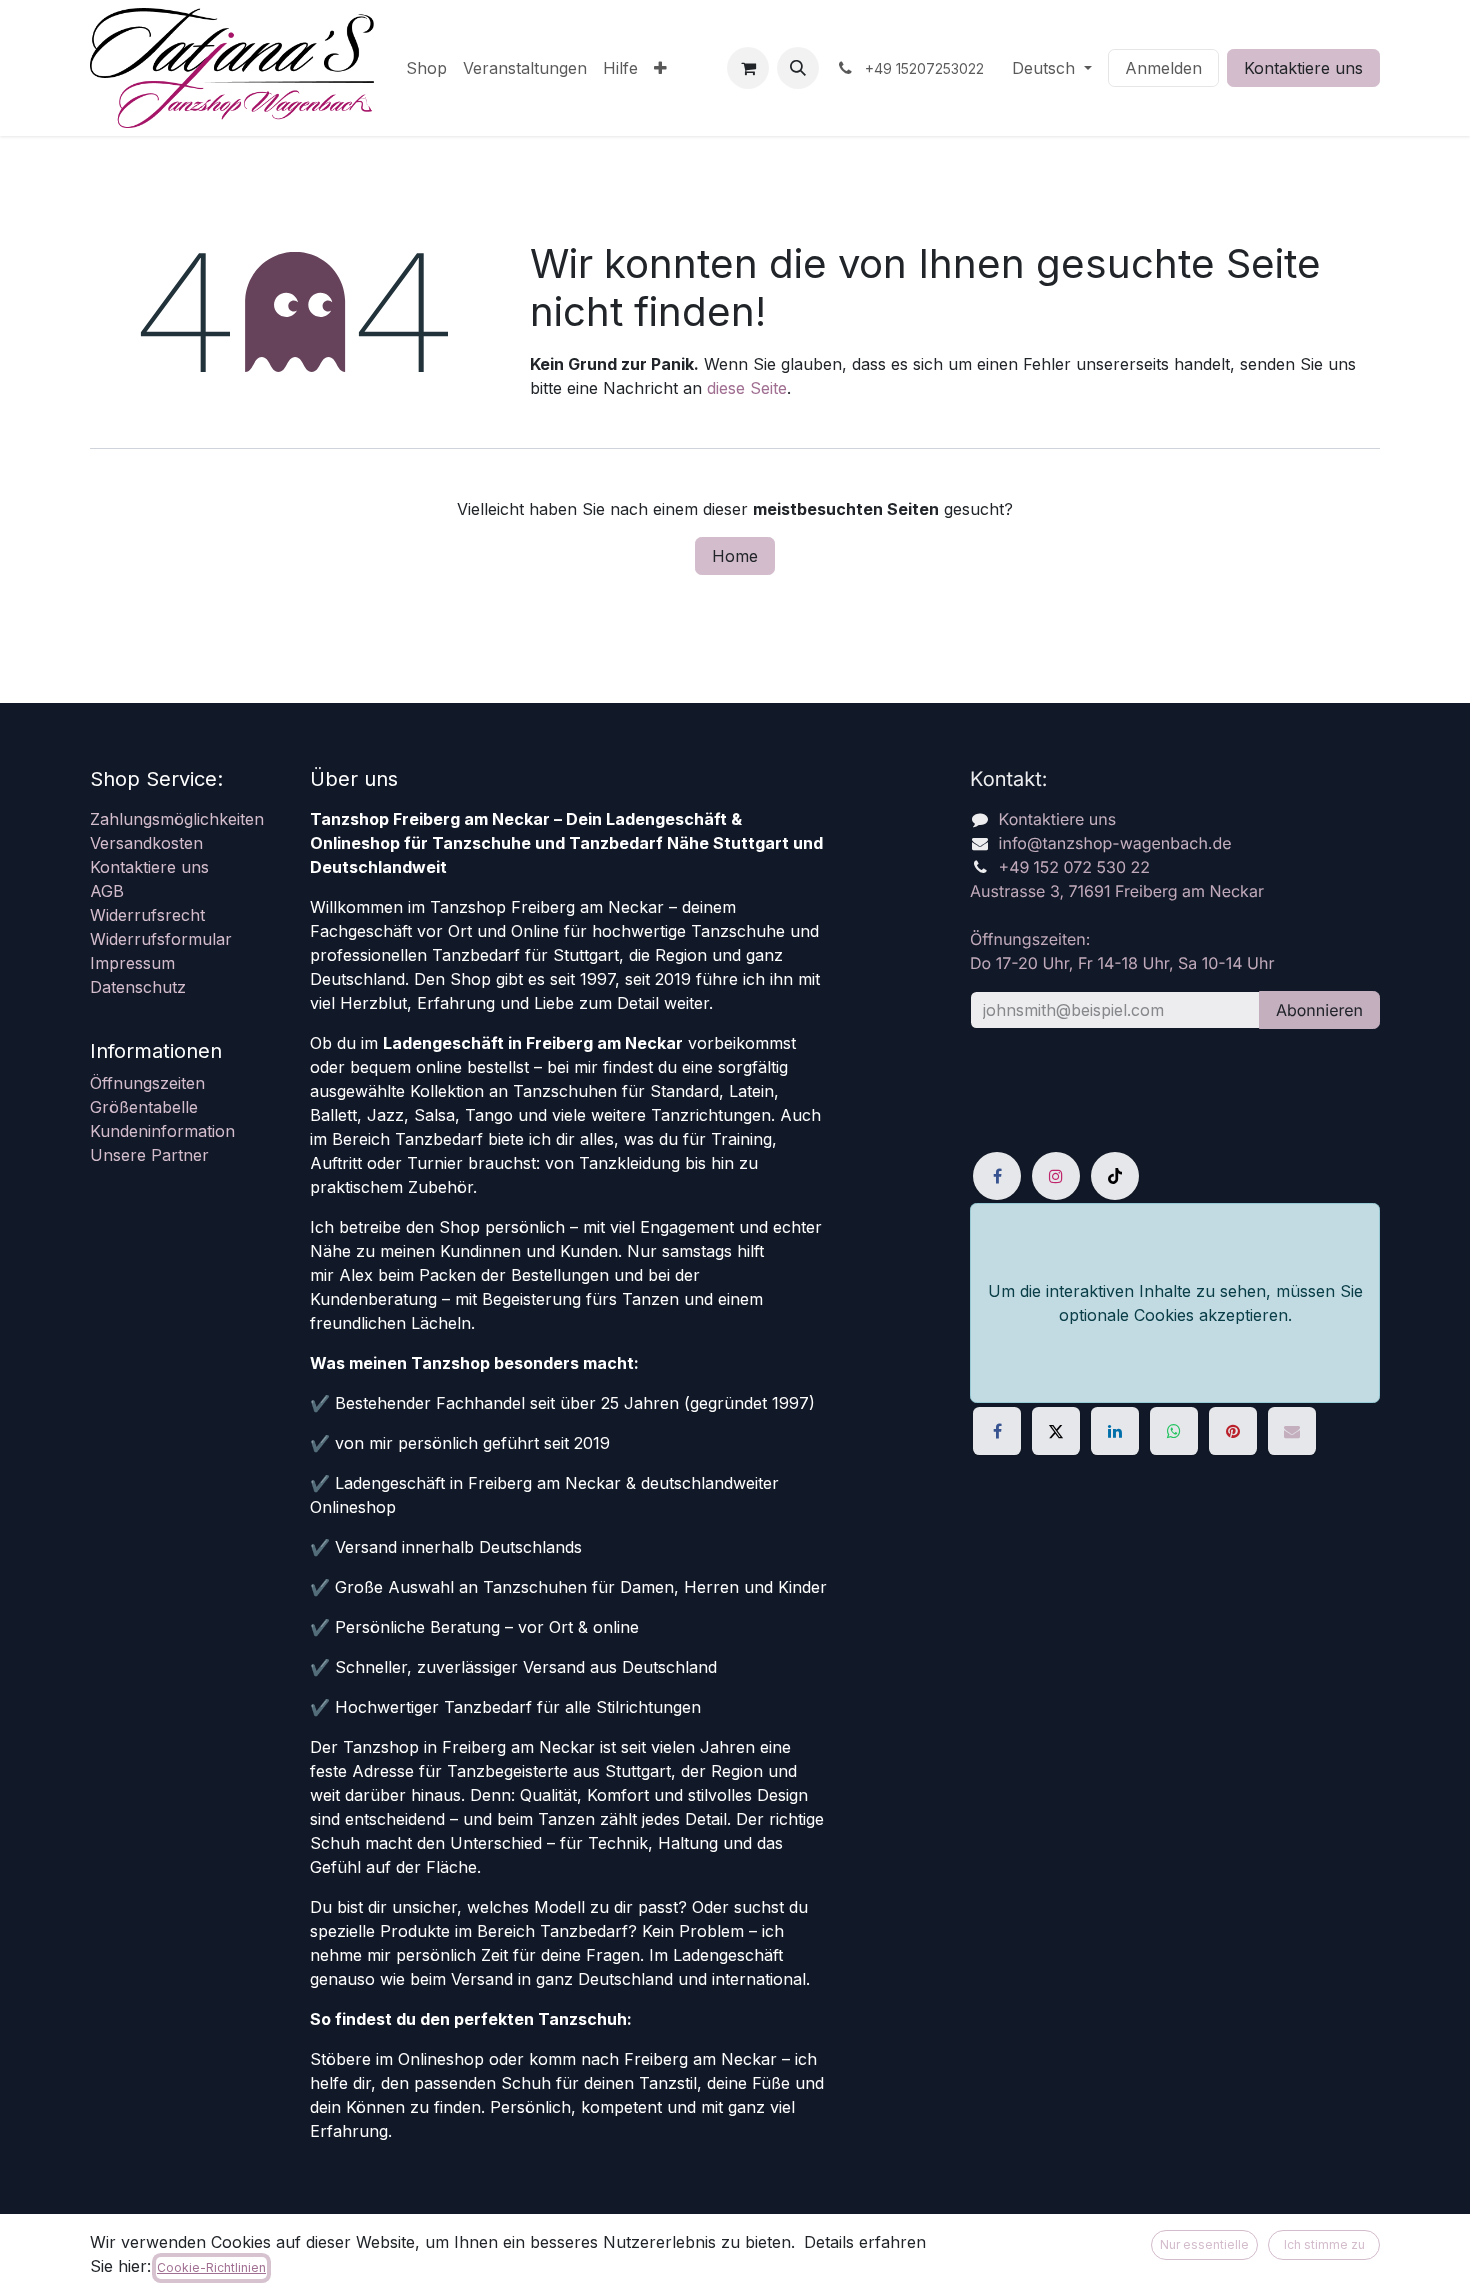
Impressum (132, 963)
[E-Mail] (1292, 1431)
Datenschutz (138, 987)
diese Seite (747, 388)
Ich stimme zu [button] (1324, 2244)
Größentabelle (144, 1107)
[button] (798, 68)
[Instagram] (1056, 1176)
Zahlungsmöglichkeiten (177, 819)
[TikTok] (1115, 1176)
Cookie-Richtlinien (211, 2267)
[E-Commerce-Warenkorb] (748, 68)
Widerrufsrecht (147, 915)
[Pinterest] (1233, 1431)
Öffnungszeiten (147, 1083)
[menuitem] (426, 68)
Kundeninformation (162, 1131)
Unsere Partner (149, 1155)
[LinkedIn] (1115, 1431)
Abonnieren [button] (1319, 1010)
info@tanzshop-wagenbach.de (1115, 843)
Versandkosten (146, 843)
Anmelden (1163, 68)
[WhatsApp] (1174, 1431)
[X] (1056, 1431)
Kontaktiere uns (1303, 68)
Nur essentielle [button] (1204, 2244)
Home (735, 556)
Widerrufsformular (161, 939)
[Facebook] (997, 1176)
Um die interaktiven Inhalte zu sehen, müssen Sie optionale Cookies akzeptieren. (1175, 1303)
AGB (107, 891)
